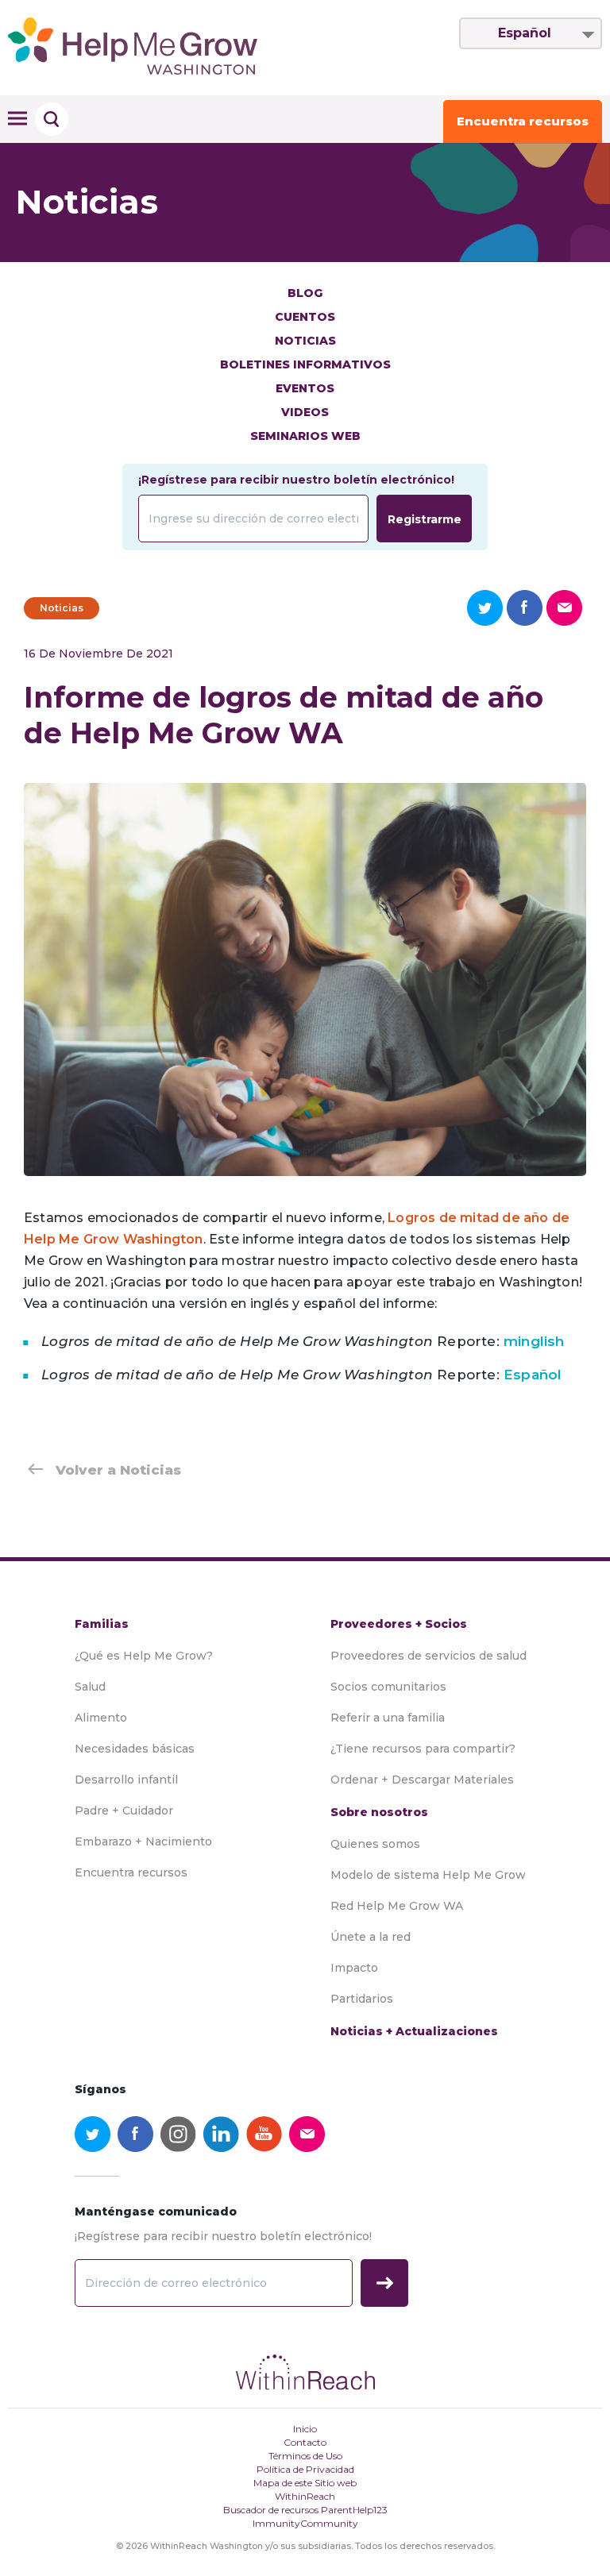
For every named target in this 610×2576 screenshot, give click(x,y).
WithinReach (305, 2496)
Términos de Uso (305, 2456)
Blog (305, 293)
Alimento (101, 1718)
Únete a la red (371, 1937)
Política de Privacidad (305, 2469)
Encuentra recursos (523, 121)
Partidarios (362, 1999)
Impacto (354, 1968)
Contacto (305, 2442)
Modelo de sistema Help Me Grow (428, 1875)
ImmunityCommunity (305, 2523)
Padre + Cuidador (124, 1811)
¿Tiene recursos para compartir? (423, 1749)
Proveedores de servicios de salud (429, 1656)
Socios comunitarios (388, 1687)
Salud (90, 1687)
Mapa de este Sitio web (305, 2483)
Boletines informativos (305, 364)
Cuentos (305, 317)
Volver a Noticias (118, 1470)
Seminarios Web (305, 436)
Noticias (305, 341)
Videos (305, 412)
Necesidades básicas (135, 1749)
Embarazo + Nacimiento (143, 1841)
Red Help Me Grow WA (397, 1906)
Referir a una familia (388, 1718)
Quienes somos (375, 1844)
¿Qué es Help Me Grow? (144, 1656)
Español (525, 33)
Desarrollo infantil (126, 1780)
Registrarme (425, 519)
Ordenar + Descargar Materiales (422, 1780)
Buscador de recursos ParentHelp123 (305, 2510)
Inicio (305, 2429)
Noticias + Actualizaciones (414, 2031)
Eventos (305, 388)
